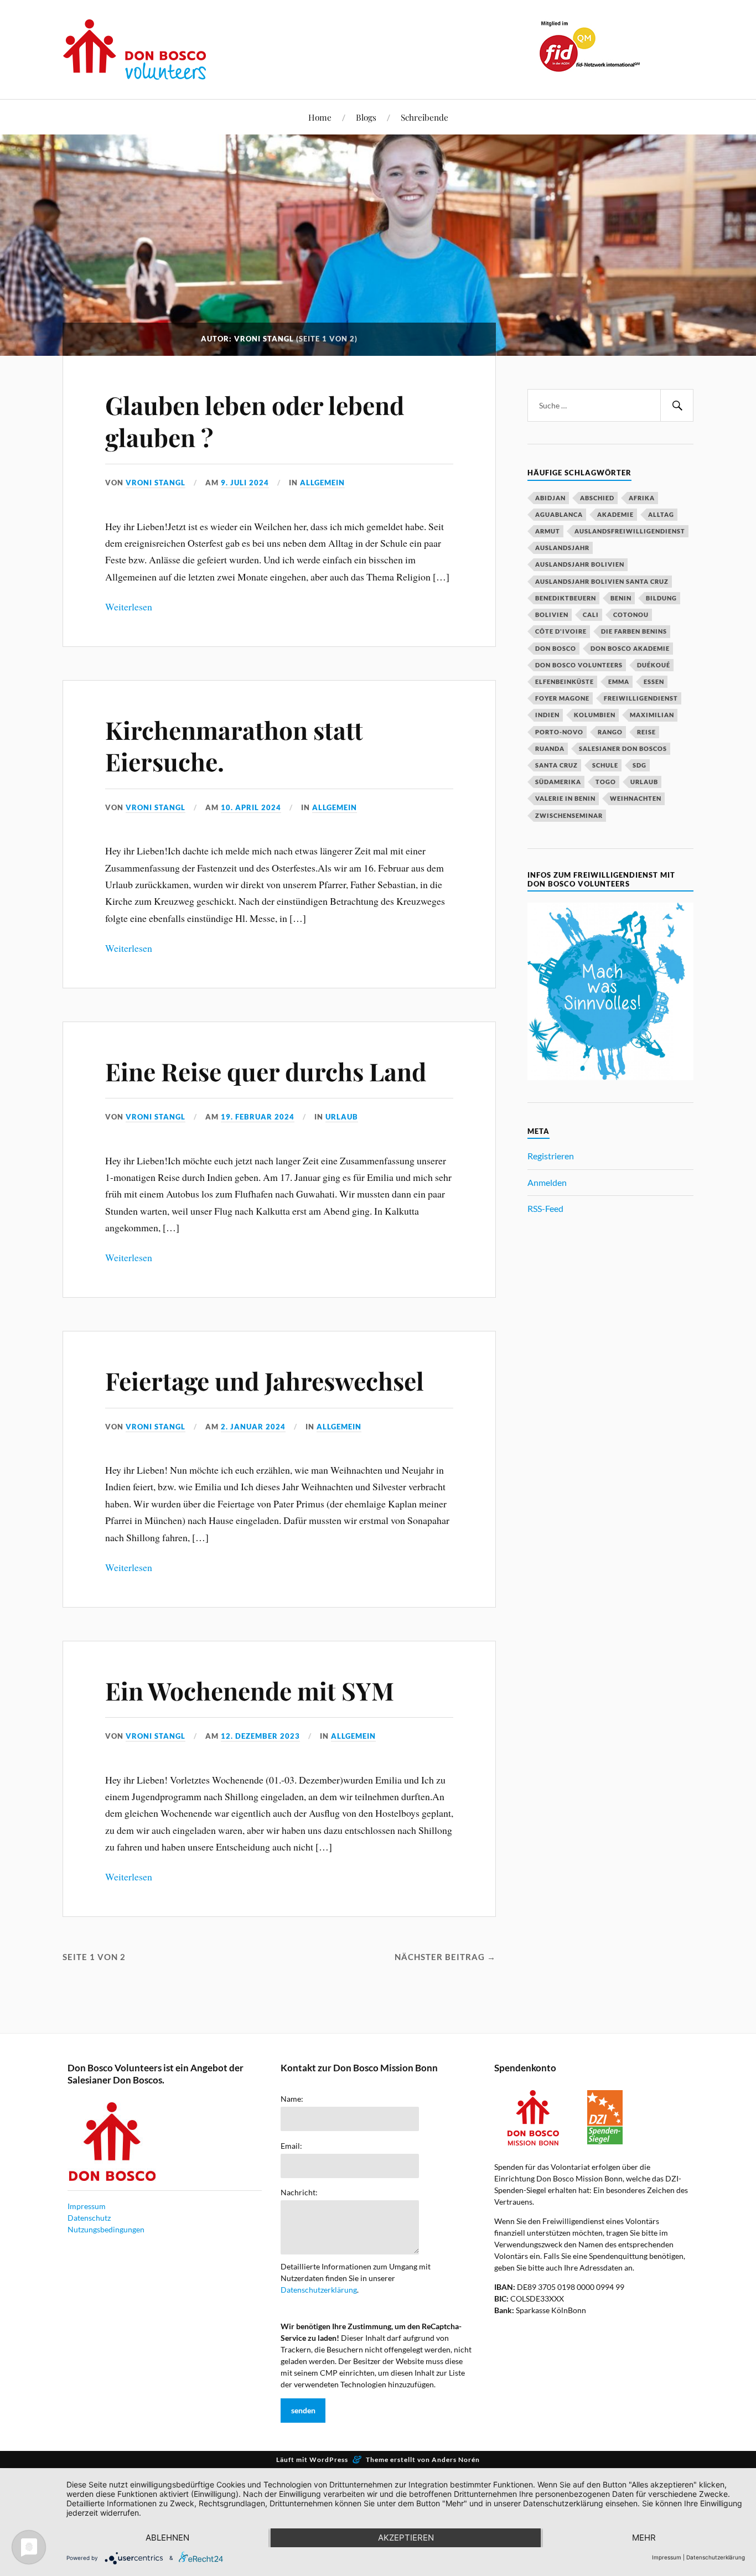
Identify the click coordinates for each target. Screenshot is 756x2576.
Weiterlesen (129, 607)
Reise (646, 732)
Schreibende (424, 117)
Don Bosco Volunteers (579, 665)
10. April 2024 (251, 807)
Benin (621, 598)
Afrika (642, 498)
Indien (547, 715)
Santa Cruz (556, 765)
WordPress (329, 2460)
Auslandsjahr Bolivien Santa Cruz (602, 581)
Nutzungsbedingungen (106, 2229)
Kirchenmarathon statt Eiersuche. (234, 745)
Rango (610, 732)
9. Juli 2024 (245, 483)
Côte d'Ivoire (561, 631)
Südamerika (558, 782)
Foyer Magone (562, 698)
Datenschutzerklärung (319, 2290)
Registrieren (551, 1156)
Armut (548, 531)
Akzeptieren (406, 2538)
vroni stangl (156, 483)
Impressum (87, 2206)
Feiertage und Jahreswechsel (265, 1380)
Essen (654, 681)
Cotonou (631, 615)
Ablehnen (167, 2538)
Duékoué (654, 665)
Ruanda (550, 748)
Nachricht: (299, 2193)
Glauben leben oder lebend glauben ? (255, 421)
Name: (292, 2099)
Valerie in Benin (565, 798)
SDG (640, 765)
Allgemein (322, 483)
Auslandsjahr (562, 548)
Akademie (615, 514)
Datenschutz (89, 2218)
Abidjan (550, 498)
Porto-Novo (559, 732)
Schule (605, 765)
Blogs (366, 117)
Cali (591, 615)
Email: (291, 2146)
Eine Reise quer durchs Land (266, 1071)
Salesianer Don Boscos (623, 748)
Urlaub (342, 1117)
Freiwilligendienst (641, 698)
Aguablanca (559, 514)
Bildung (661, 598)
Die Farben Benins (634, 631)
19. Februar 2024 (258, 1117)
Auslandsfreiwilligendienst (630, 531)
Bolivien (552, 615)
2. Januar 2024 (253, 1427)
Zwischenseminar (569, 815)
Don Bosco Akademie (630, 648)
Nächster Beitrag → (445, 1957)
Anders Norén (456, 2460)
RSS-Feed (545, 1208)
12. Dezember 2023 (260, 1736)
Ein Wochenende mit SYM (250, 1690)
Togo (606, 782)
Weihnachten (636, 798)
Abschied (597, 498)
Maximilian (652, 715)
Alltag (661, 514)
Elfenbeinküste (565, 681)
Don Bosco (556, 648)
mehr (644, 2538)
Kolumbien (595, 715)
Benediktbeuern (566, 598)
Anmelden (547, 1182)
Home (320, 117)
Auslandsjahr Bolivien (580, 564)
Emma (619, 681)
